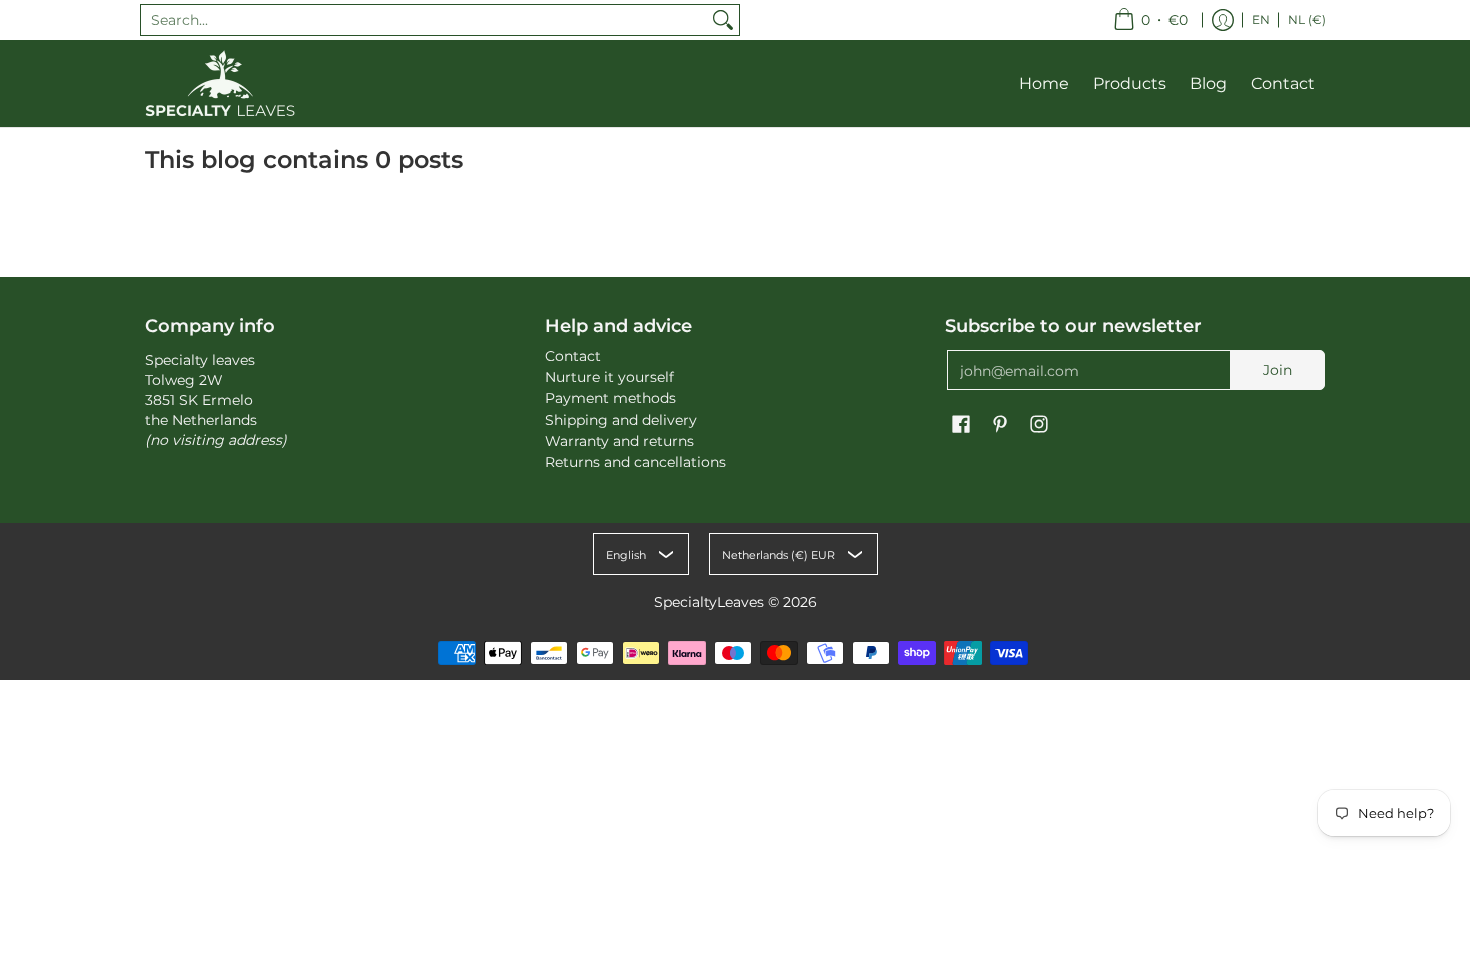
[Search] (723, 20)
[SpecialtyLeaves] (220, 83)
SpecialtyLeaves (709, 602)
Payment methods (610, 398)
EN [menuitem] (1261, 19)
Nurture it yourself (609, 377)
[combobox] (424, 20)
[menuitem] (1150, 20)
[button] (961, 425)
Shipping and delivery (621, 420)
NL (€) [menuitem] (1307, 19)
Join (1277, 370)
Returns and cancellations (635, 462)
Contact (573, 356)
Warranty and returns (619, 441)
